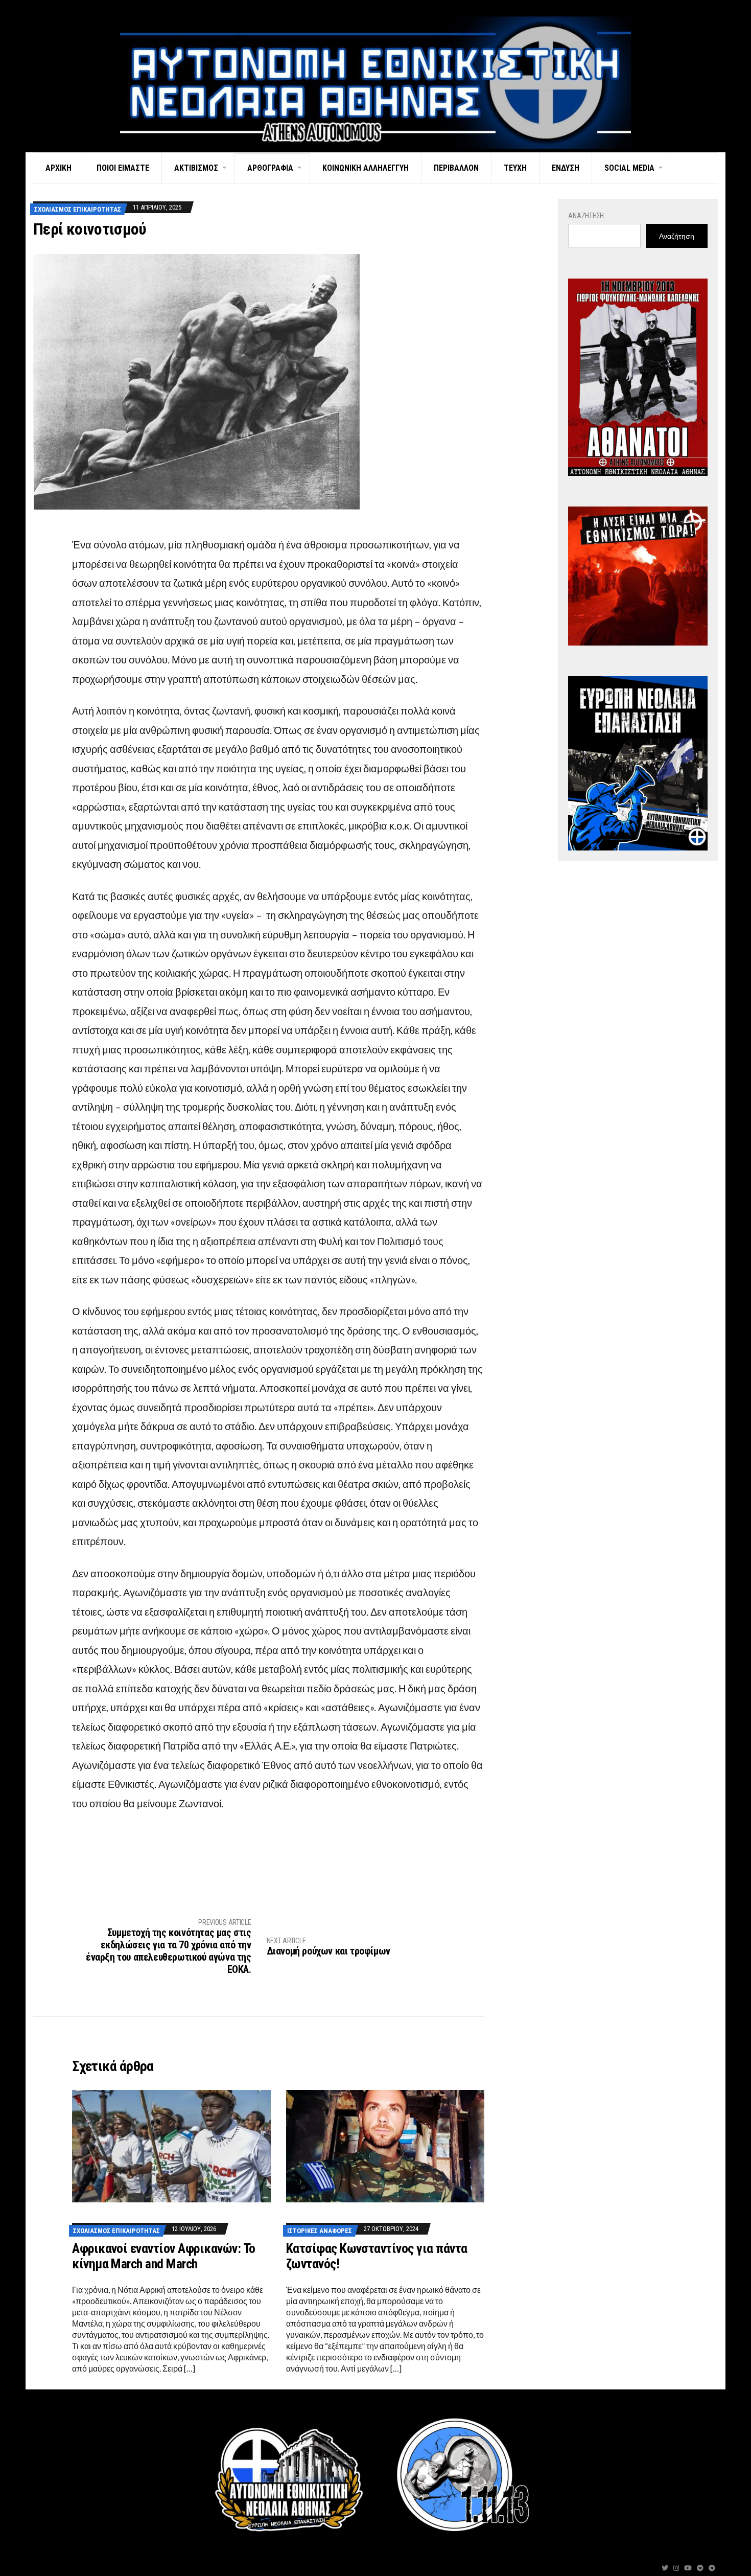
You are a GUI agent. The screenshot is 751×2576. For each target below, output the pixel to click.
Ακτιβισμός (196, 168)
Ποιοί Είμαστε (123, 168)
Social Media (629, 168)
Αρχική (58, 168)
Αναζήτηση (586, 216)
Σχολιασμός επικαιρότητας (78, 209)
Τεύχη (515, 168)
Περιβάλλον (456, 168)
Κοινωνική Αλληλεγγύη (366, 168)
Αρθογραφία (270, 168)
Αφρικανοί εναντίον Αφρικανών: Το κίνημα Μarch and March (163, 2256)
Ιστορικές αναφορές (320, 2231)
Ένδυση (566, 168)
